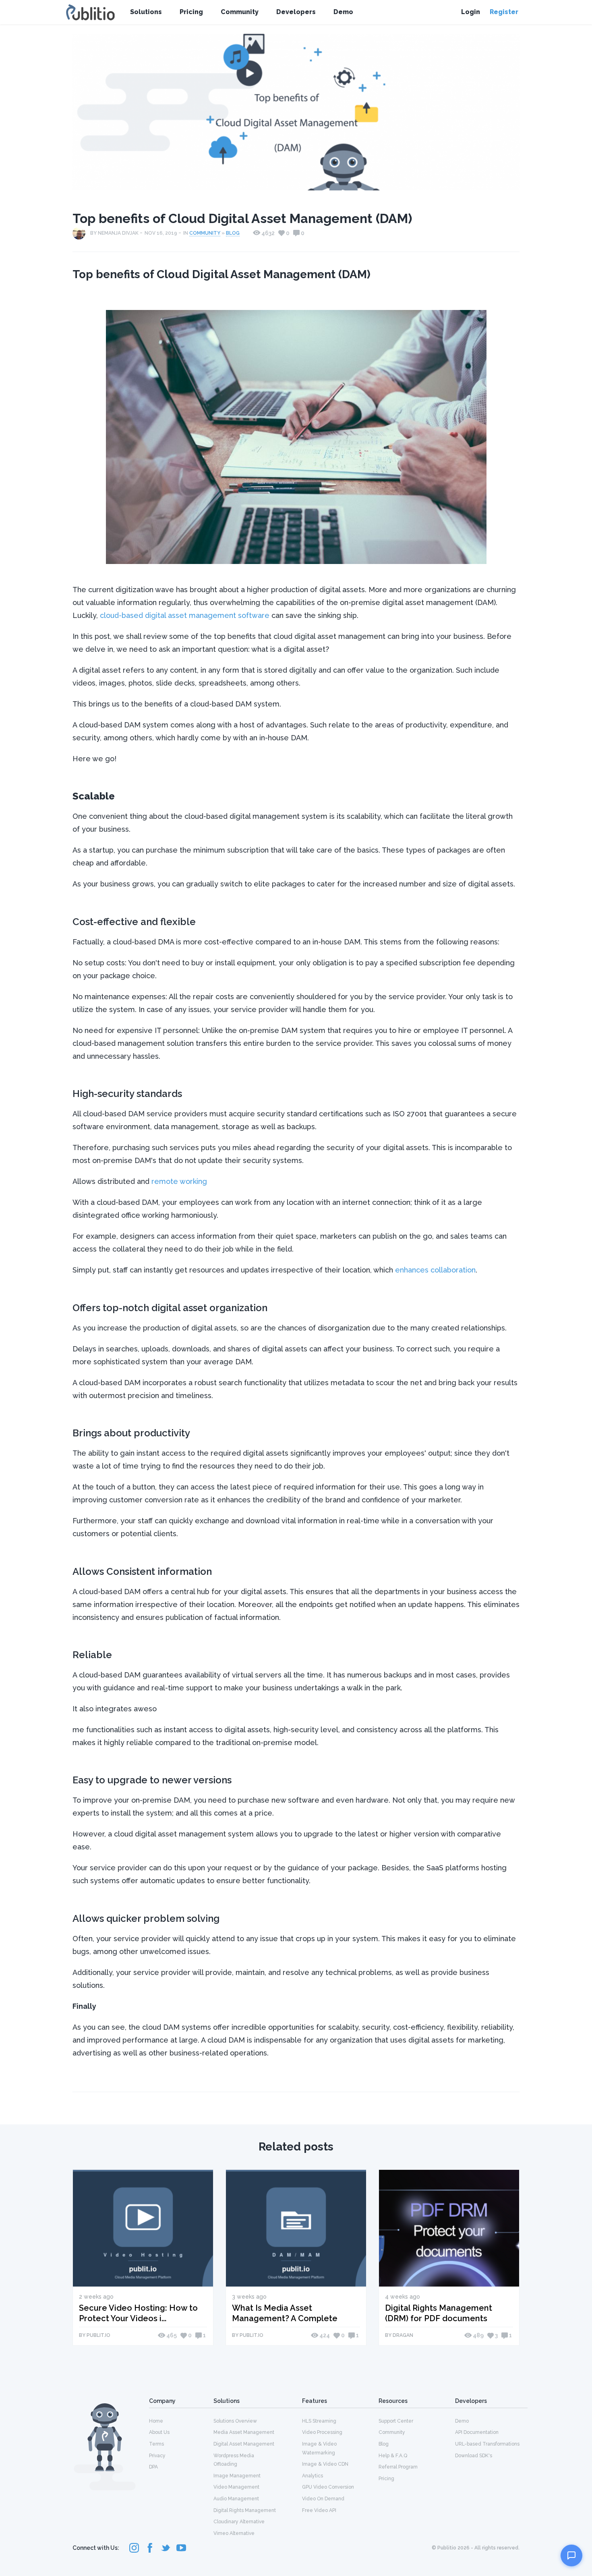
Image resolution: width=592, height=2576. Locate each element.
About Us (159, 2432)
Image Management (237, 2476)
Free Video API (319, 2510)
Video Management (236, 2487)
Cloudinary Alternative (239, 2522)
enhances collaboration (435, 1270)
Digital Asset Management (244, 2444)
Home (156, 2421)
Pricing (191, 12)
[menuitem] (181, 2421)
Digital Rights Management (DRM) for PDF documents (439, 2313)
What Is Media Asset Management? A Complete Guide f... (285, 2313)
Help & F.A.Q (393, 2456)
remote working (179, 1181)
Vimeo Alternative (234, 2533)
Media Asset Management (244, 2432)
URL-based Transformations (487, 2444)
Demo (343, 12)
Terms (156, 2444)
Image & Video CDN (325, 2464)
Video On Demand (323, 2499)
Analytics (313, 2476)
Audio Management (236, 2499)
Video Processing (322, 2432)
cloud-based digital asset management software (185, 615)
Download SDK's (474, 2456)
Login (471, 12)
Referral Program (398, 2467)
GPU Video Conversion (328, 2487)
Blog (233, 233)
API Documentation (477, 2432)
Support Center (396, 2421)
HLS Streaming (319, 2421)
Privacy (157, 2456)
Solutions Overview (235, 2421)
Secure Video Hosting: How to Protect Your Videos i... (138, 2313)
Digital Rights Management (245, 2510)
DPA (153, 2467)
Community (240, 12)
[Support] (571, 2555)
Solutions (146, 12)
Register (504, 12)
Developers (296, 12)
